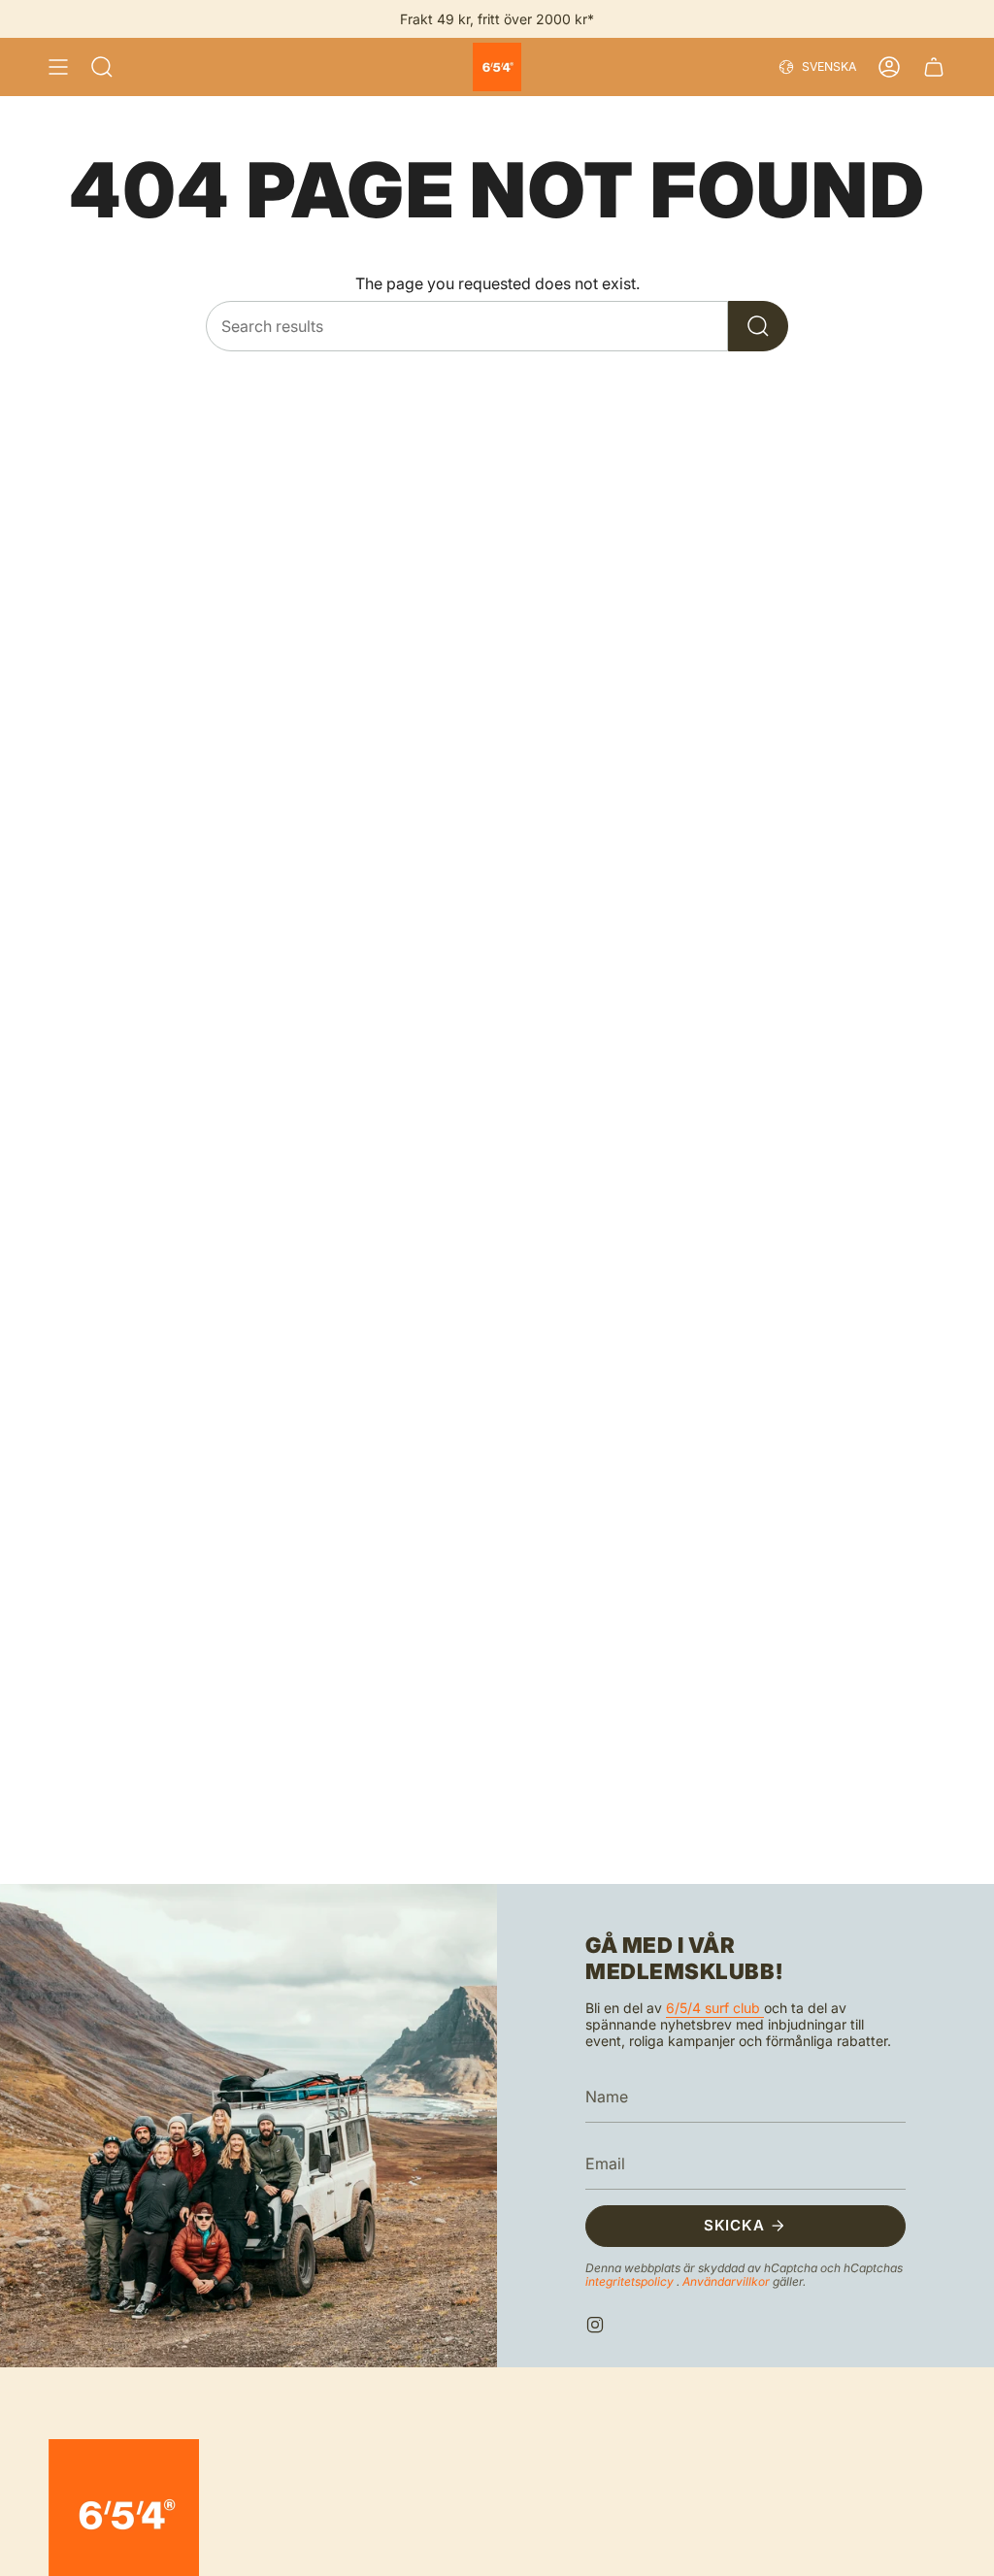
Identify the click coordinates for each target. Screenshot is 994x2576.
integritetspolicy (631, 2281)
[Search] (758, 326)
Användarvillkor (728, 2281)
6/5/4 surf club (715, 2008)
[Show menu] (58, 67)
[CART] (934, 67)
